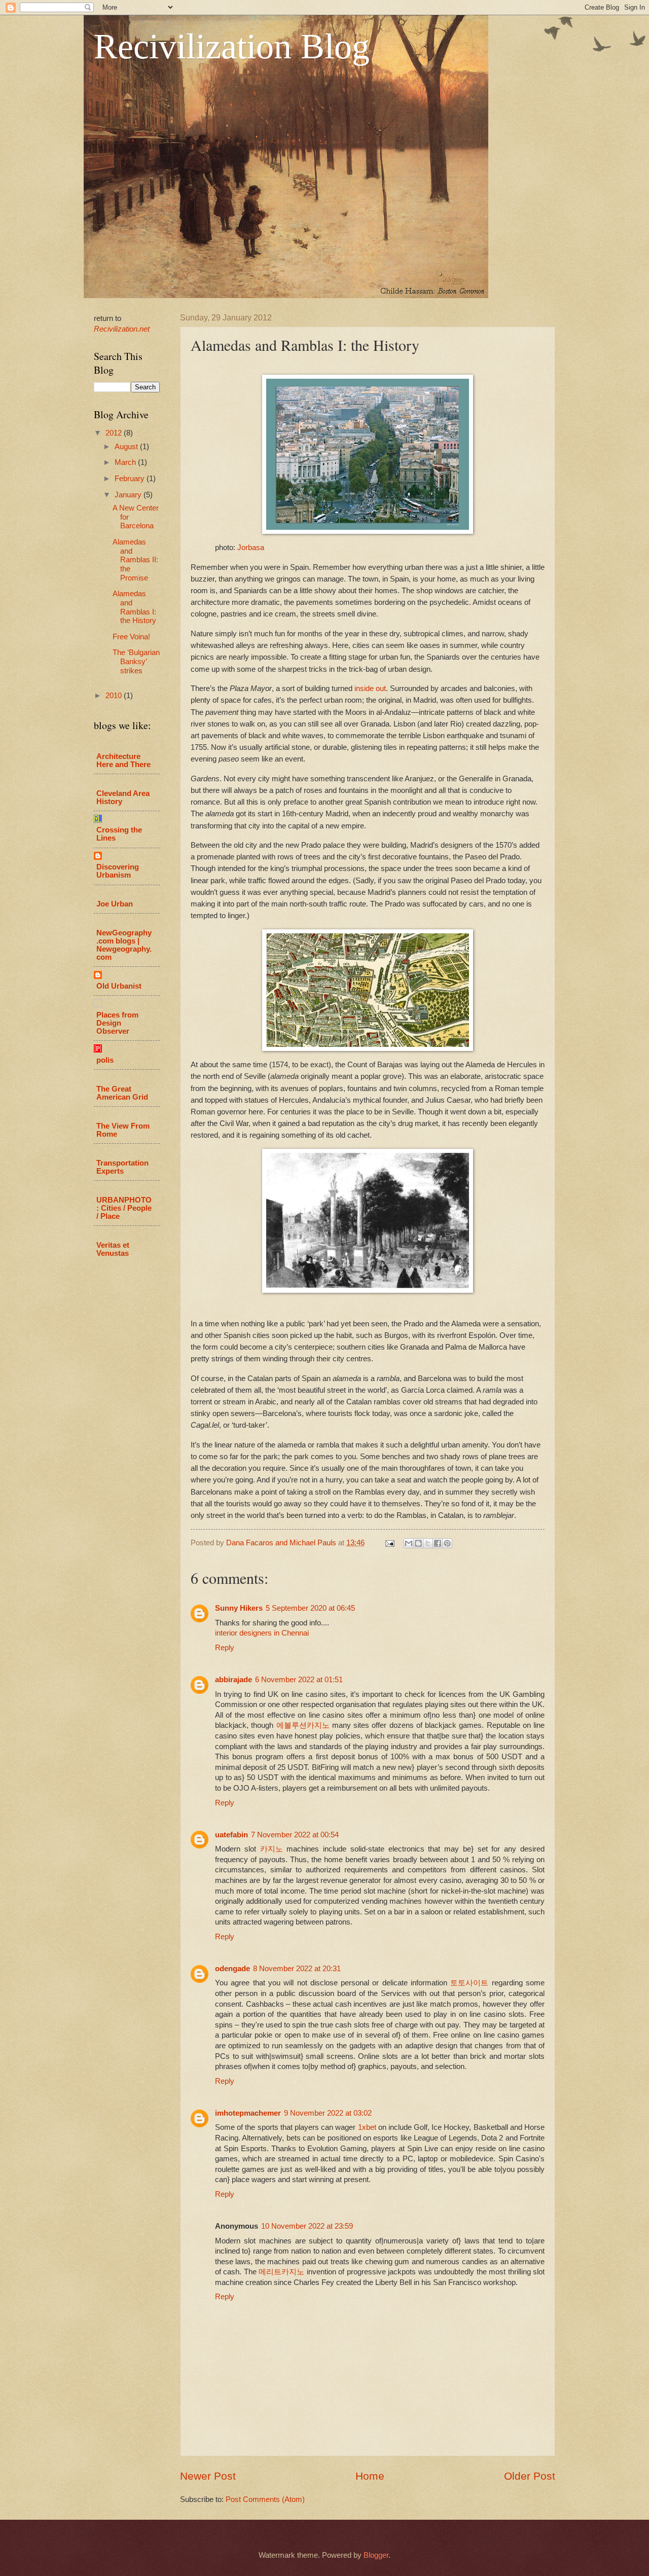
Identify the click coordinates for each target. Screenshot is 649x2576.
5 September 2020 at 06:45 (310, 1608)
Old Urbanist (119, 986)
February (131, 479)
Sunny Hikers (239, 1608)
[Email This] (409, 1543)
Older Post (530, 2476)
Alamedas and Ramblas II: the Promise (135, 560)
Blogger (376, 2555)
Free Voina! (131, 637)
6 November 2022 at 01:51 (299, 1680)
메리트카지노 (281, 2272)
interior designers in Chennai (262, 1633)
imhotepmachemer (248, 2113)
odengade (232, 1969)
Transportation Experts (122, 1167)
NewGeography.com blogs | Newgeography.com (124, 945)
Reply (225, 1648)
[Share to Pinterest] (447, 1543)
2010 (115, 696)
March (126, 462)
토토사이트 (469, 1983)
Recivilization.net (122, 329)
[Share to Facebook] (438, 1543)
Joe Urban (115, 904)
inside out (370, 688)
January (129, 495)
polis (105, 1060)
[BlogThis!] (418, 1543)
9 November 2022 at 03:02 (328, 2113)
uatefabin (231, 1835)
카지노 (272, 1849)
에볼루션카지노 (303, 1725)
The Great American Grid (122, 1093)
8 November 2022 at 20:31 (297, 1969)
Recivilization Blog (232, 46)
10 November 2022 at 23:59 (307, 2226)
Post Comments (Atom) (265, 2499)
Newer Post (208, 2476)
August (127, 447)
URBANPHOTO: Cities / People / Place (124, 1208)
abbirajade (233, 1680)
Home (370, 2476)
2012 (115, 433)
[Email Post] (389, 1543)
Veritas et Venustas (113, 1249)
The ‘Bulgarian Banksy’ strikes (136, 661)
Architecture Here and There (123, 760)
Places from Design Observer (117, 1023)
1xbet (367, 2127)
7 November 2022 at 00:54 (295, 1835)
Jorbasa (251, 547)
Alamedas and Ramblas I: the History (134, 607)
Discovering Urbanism (118, 871)
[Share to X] (428, 1543)
